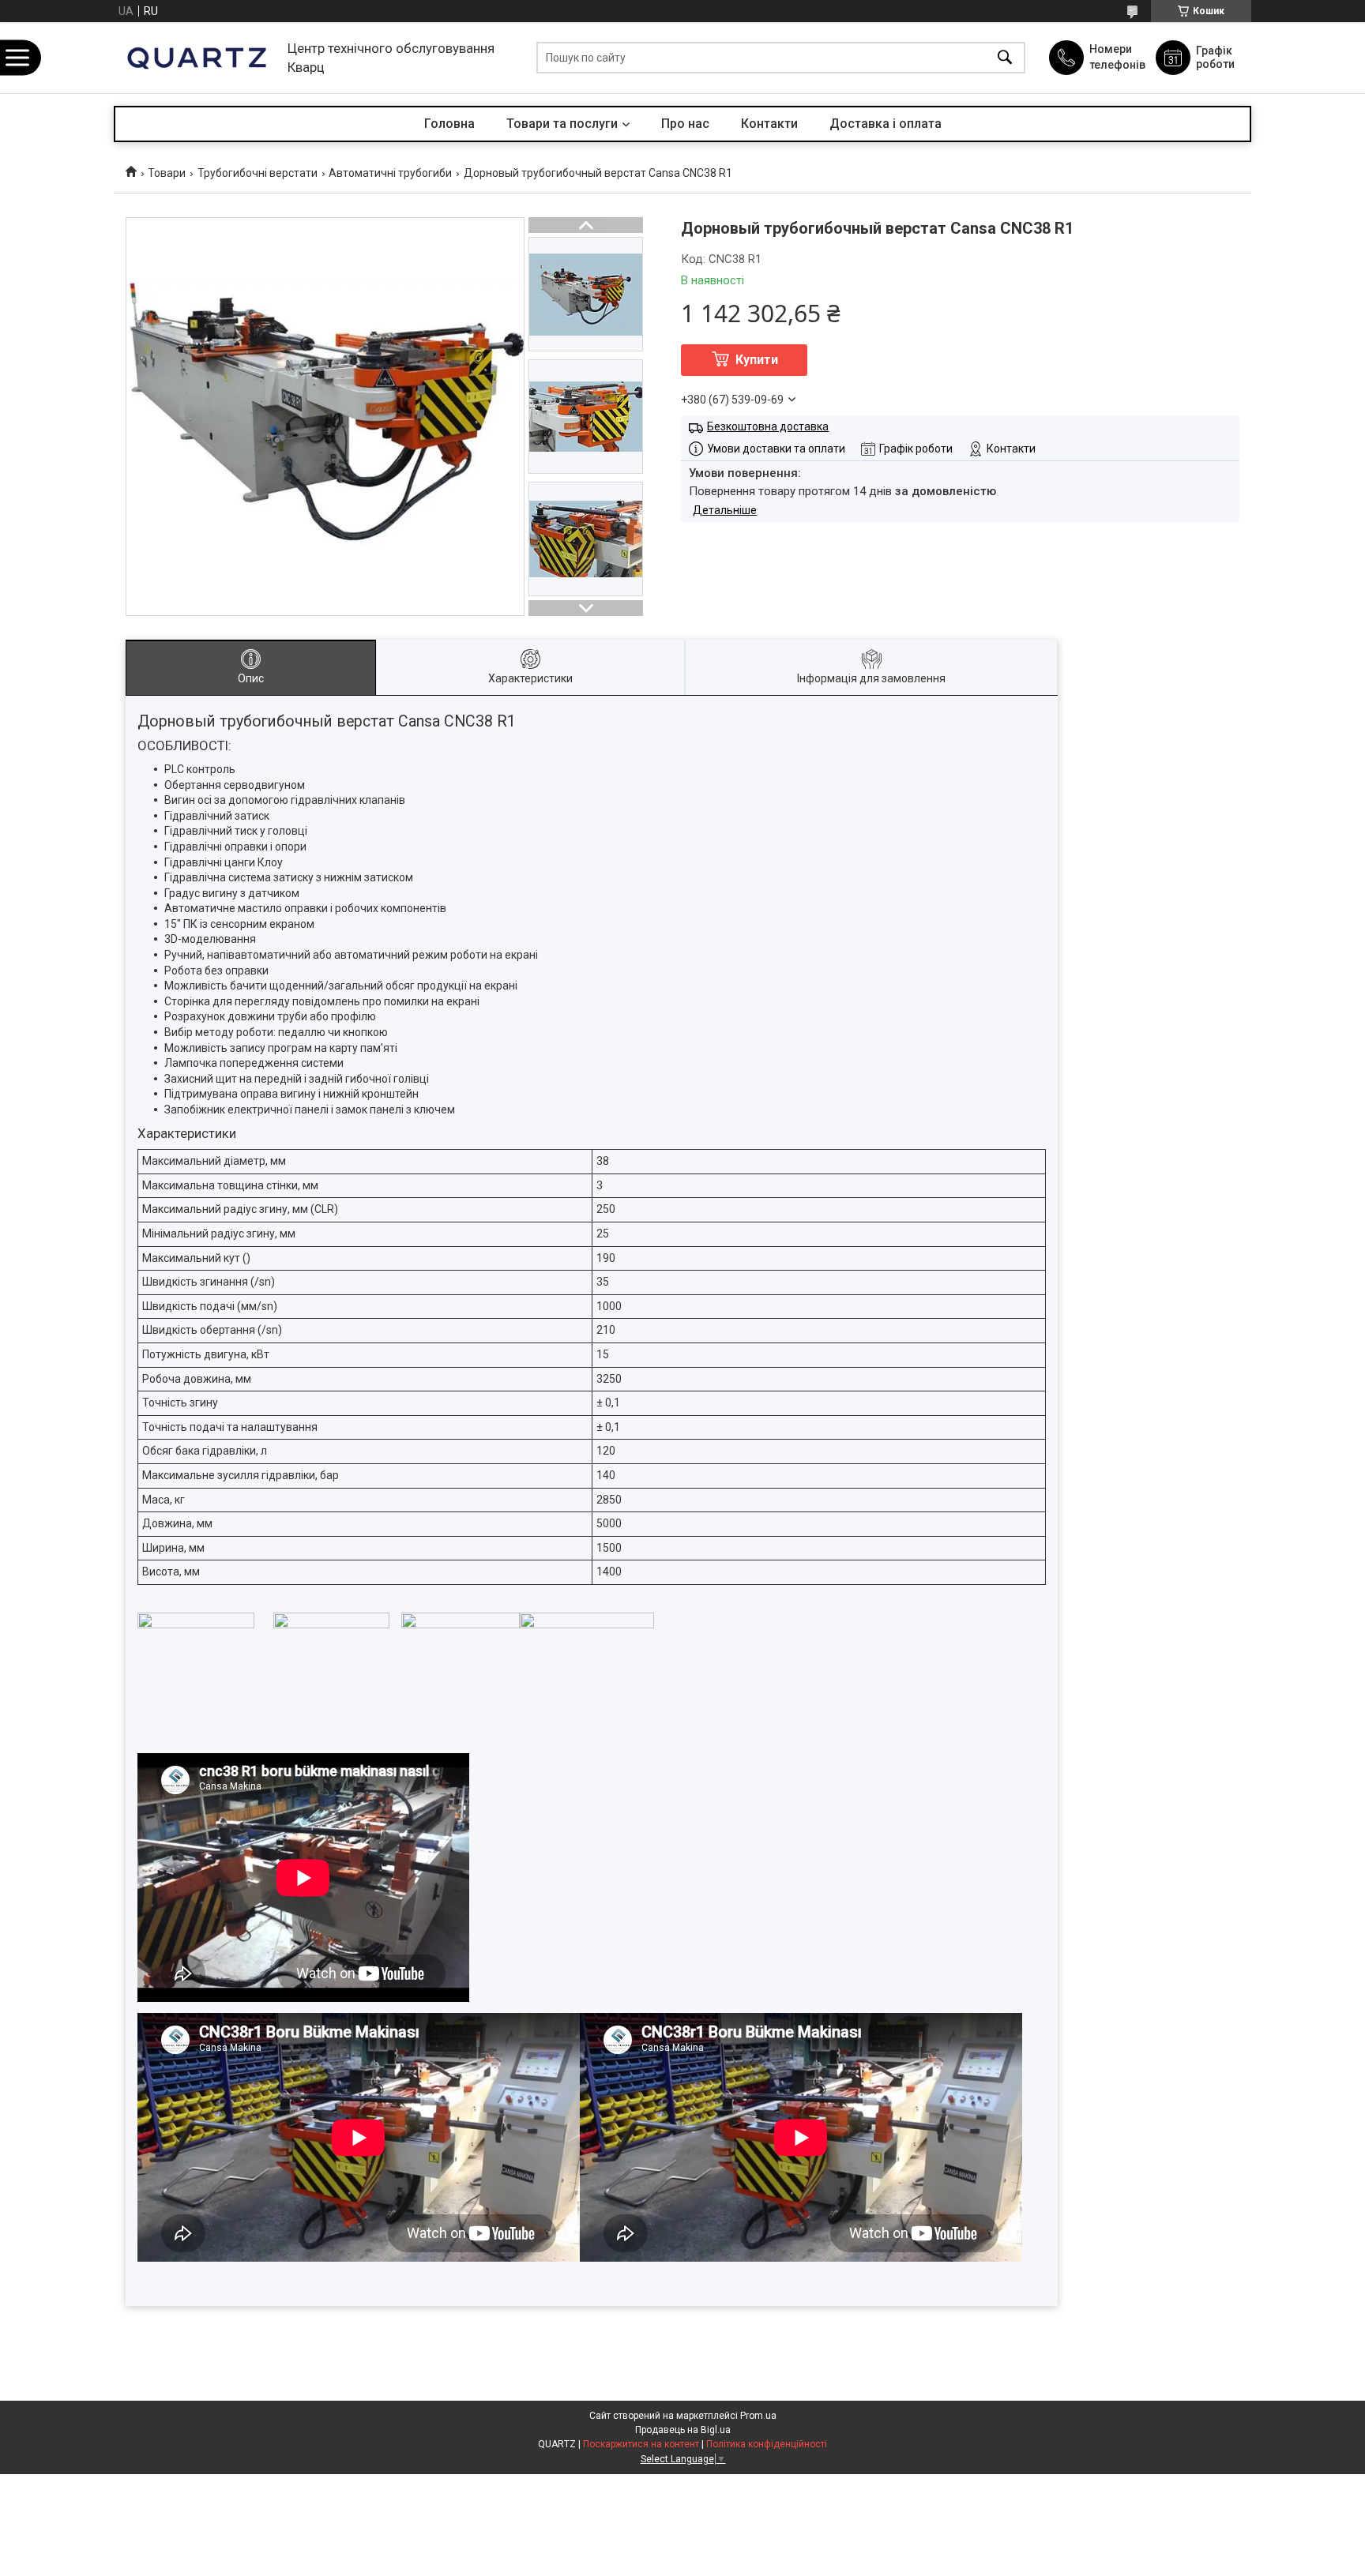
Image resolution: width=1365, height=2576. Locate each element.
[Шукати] (1005, 58)
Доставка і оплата (886, 124)
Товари (167, 173)
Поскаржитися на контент (641, 2444)
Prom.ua (758, 2416)
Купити (757, 360)
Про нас (685, 124)
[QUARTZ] (197, 58)
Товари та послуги (562, 124)
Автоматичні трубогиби (390, 173)
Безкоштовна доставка (768, 426)
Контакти (769, 124)
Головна (449, 124)
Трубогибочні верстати (258, 173)
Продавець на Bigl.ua (683, 2430)
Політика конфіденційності (767, 2444)
